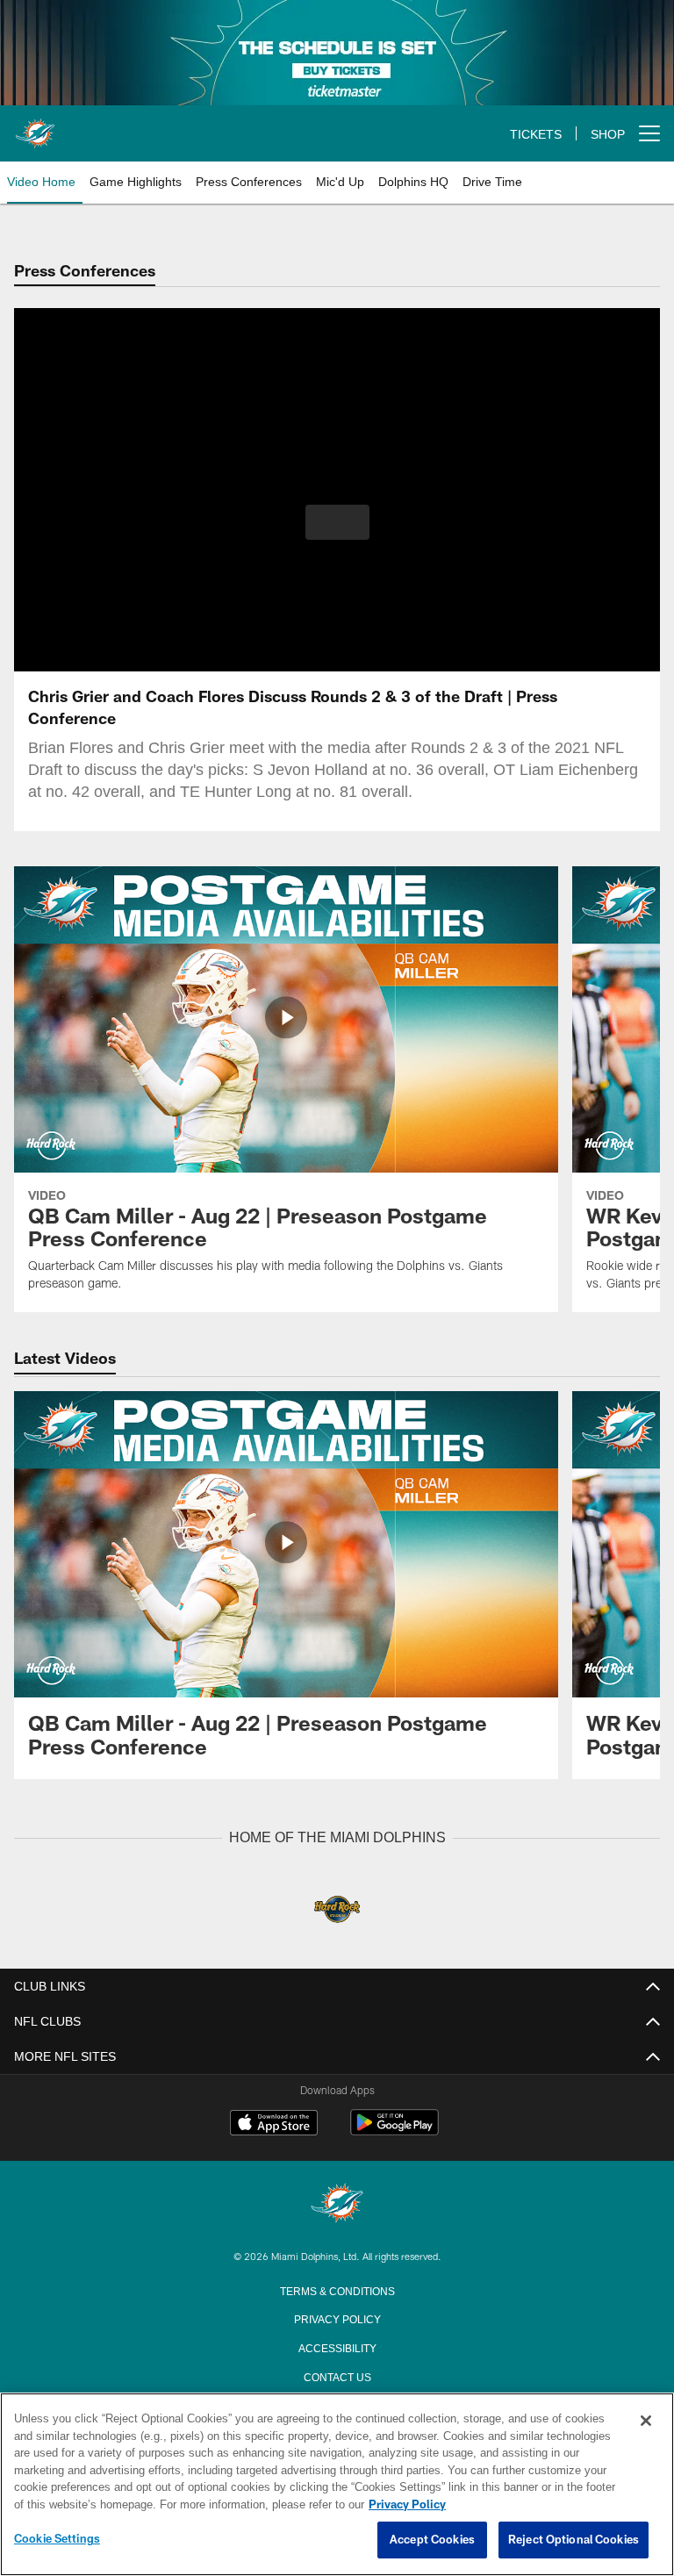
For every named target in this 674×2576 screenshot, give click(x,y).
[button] (337, 522)
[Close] (646, 2422)
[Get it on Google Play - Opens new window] (394, 2131)
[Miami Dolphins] (337, 2203)
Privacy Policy (337, 2317)
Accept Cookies (432, 2540)
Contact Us (337, 2375)
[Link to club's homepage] (35, 126)
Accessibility (337, 2346)
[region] (337, 2485)
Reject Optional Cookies (574, 2540)
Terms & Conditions (337, 2289)
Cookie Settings (57, 2539)
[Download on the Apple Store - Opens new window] (274, 2124)
